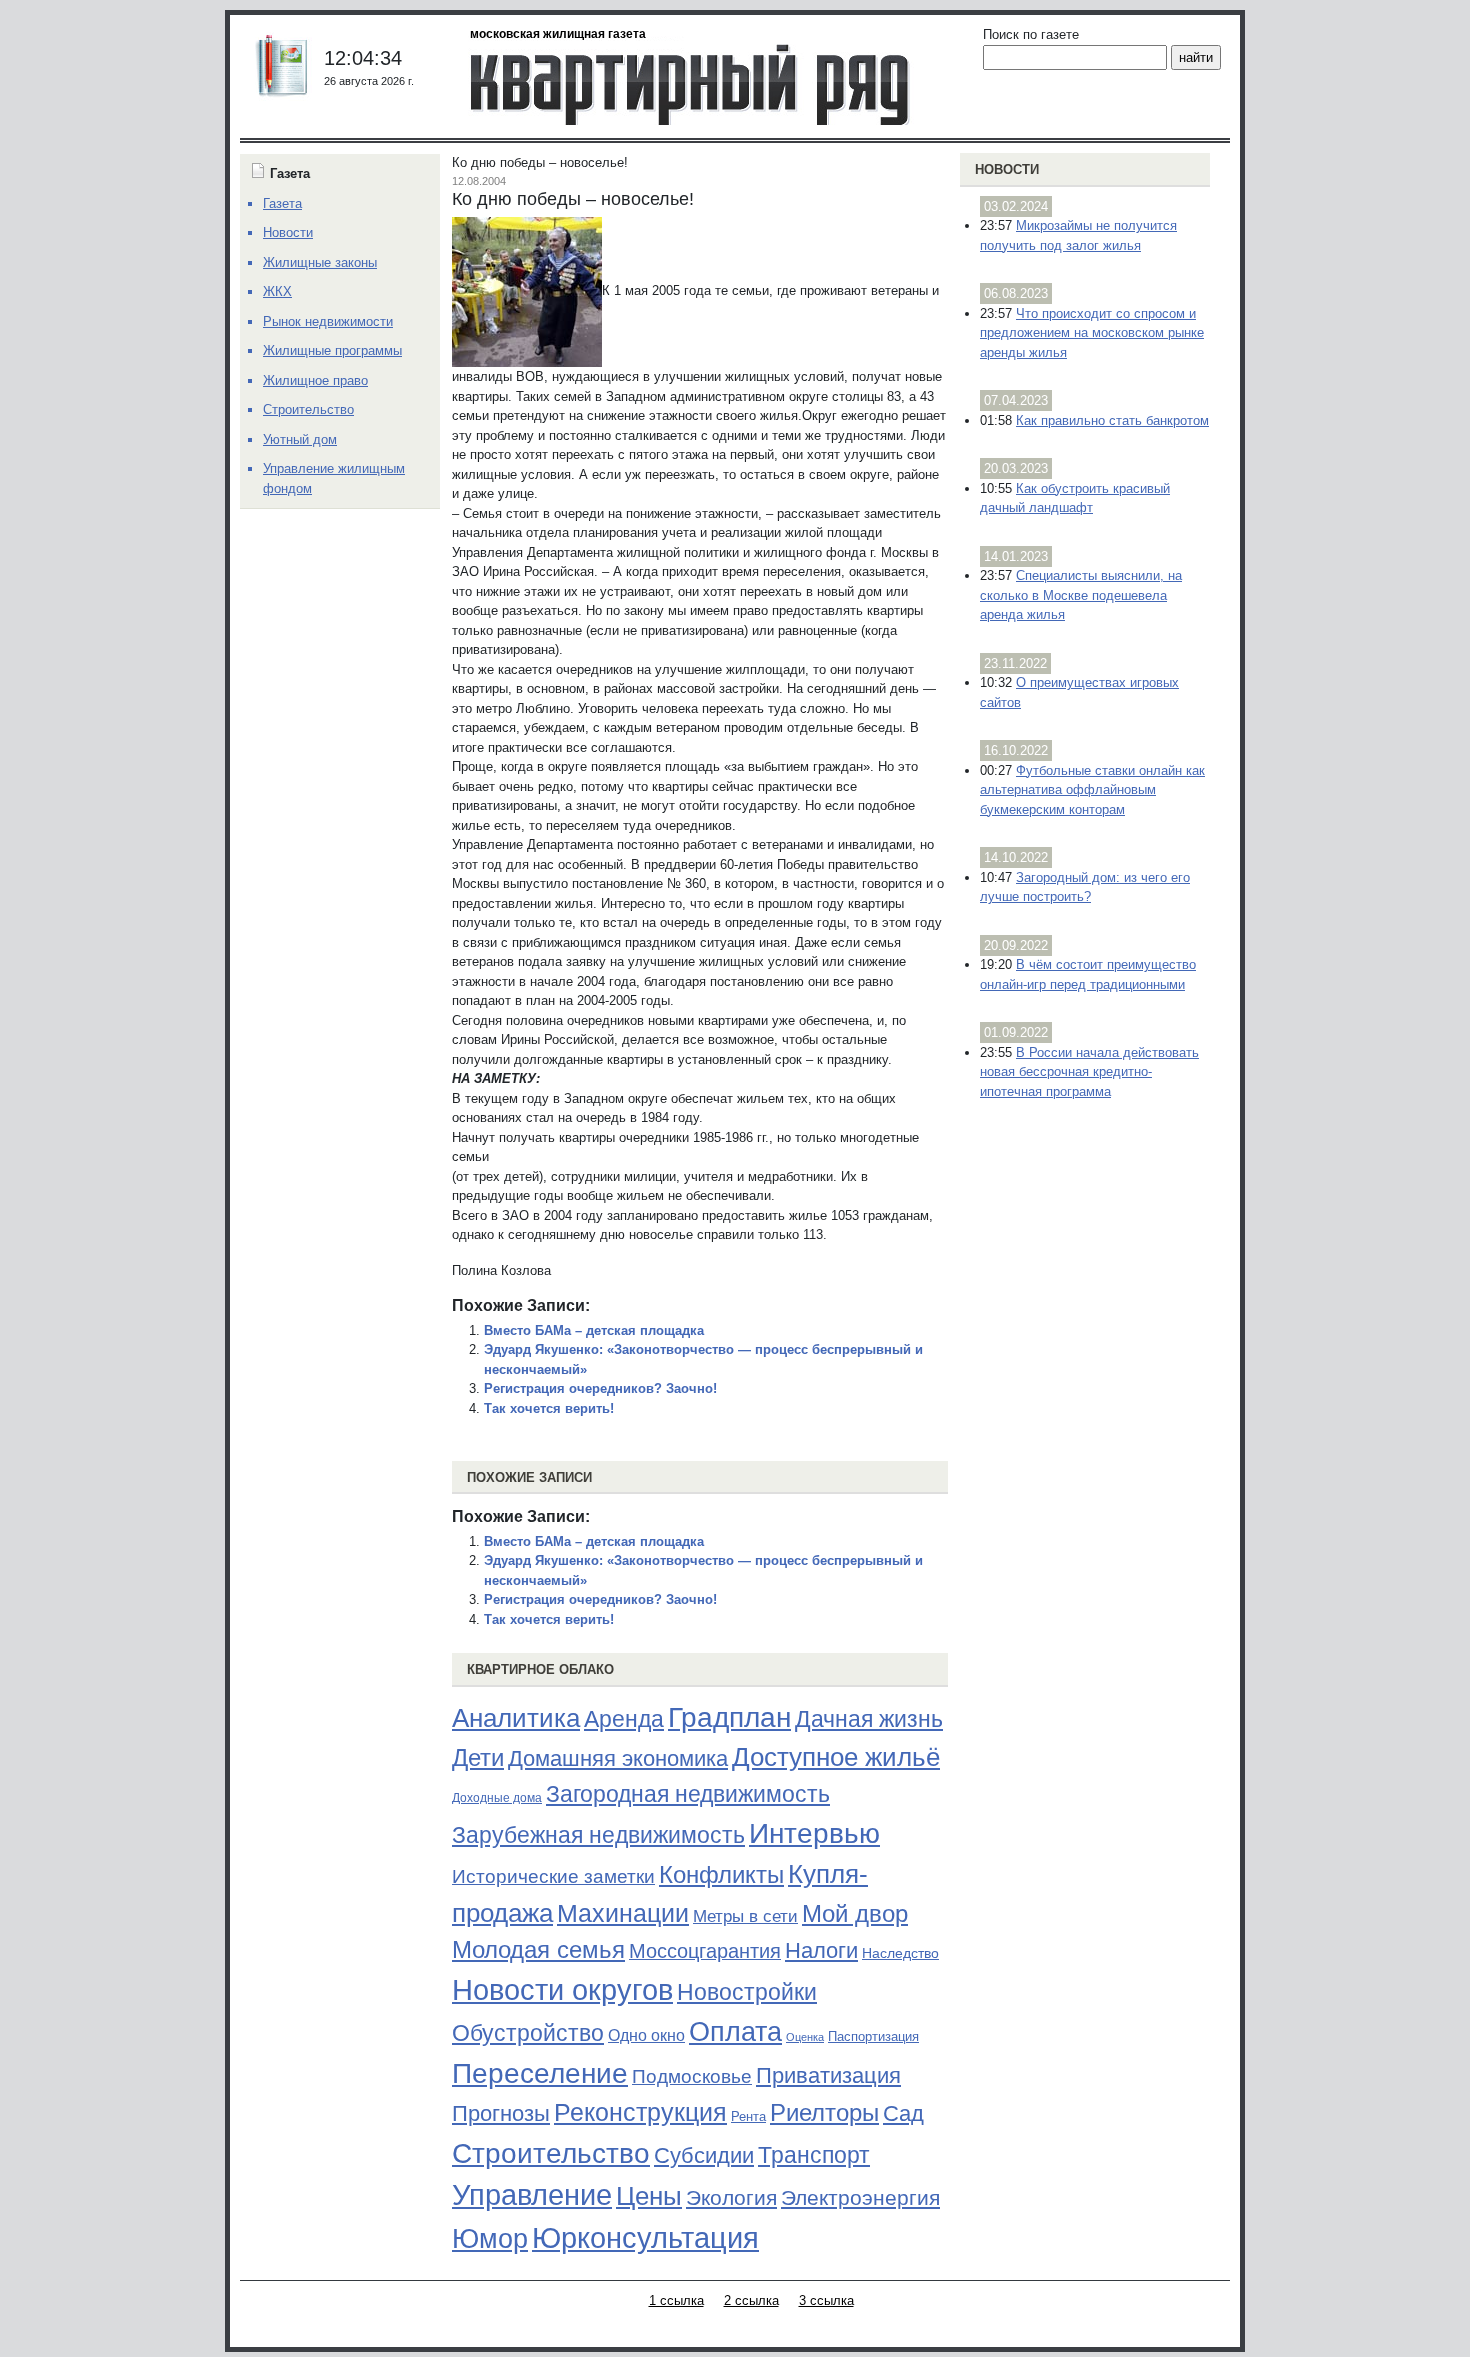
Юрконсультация (645, 2238)
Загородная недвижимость (688, 1794)
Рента (748, 2116)
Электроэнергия (860, 2198)
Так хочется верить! (549, 1408)
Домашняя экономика (618, 1758)
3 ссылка (826, 2300)
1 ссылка (676, 2300)
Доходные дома (497, 1798)
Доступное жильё (836, 1757)
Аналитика (516, 1718)
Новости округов (562, 1989)
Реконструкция (640, 2112)
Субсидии (704, 2155)
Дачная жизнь (869, 1719)
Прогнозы (501, 2114)
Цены (649, 2196)
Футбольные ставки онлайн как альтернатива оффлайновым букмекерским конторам (1092, 790)
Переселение (540, 2073)
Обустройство (528, 2033)
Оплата (735, 2031)
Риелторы (824, 2112)
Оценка (805, 2037)
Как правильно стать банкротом (1112, 420)
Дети (478, 1757)
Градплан (729, 1717)
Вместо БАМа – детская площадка (594, 1330)
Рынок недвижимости (328, 321)
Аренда (624, 1719)
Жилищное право (315, 380)
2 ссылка (751, 2300)
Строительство (551, 2153)
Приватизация (828, 2076)
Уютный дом (300, 439)
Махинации (623, 1913)
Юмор (490, 2239)
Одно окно (646, 2035)
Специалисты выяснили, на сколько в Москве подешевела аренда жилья (1081, 595)
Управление (532, 2195)
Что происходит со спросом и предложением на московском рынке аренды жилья (1092, 333)
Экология (731, 2197)
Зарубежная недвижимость (598, 1835)
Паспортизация (873, 2036)
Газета (282, 203)
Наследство (900, 1953)
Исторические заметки (553, 1876)
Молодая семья (538, 1950)
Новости (1007, 169)
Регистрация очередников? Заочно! (600, 1388)
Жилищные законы (320, 262)
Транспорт (814, 2155)
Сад (903, 2113)
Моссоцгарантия (705, 1951)
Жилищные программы (332, 350)
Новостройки (747, 1992)
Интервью (814, 1833)
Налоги (821, 1950)
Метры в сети (745, 1916)
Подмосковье (692, 2076)
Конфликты (721, 1875)
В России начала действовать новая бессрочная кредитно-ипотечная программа (1089, 1072)
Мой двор (855, 1913)
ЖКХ (277, 291)
